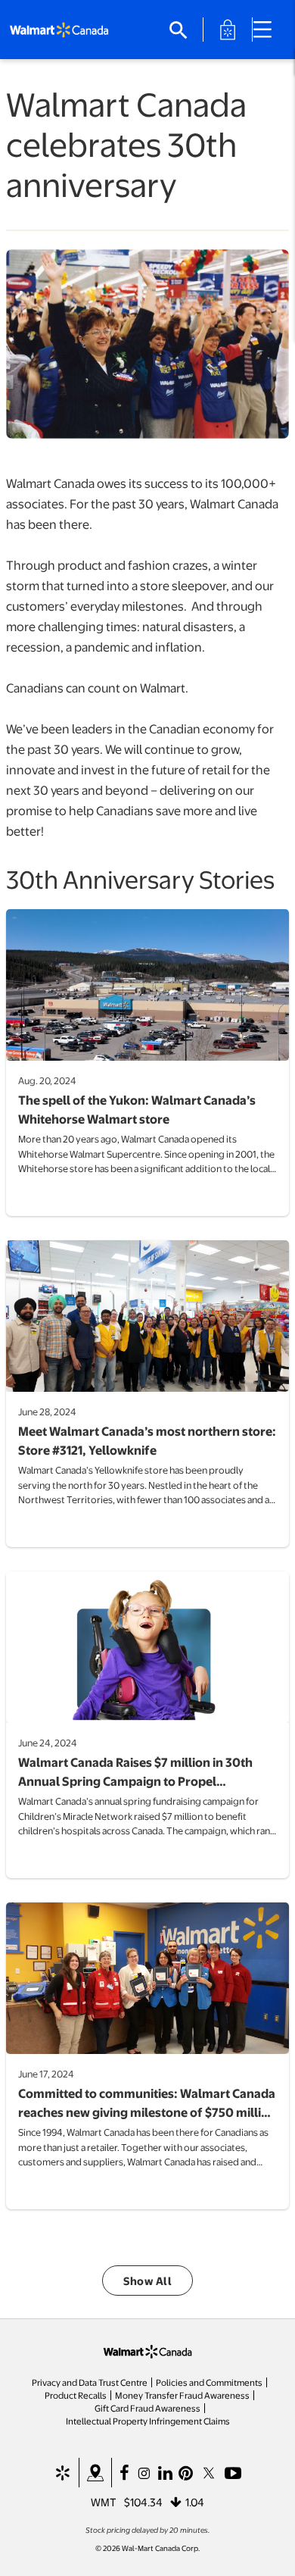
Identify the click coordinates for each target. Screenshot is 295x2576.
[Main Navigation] (268, 30)
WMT (104, 2502)
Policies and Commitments (209, 2382)
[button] (147, 2281)
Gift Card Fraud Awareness (147, 2408)
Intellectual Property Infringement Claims (148, 2421)
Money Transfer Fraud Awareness (182, 2395)
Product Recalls (76, 2395)
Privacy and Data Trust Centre (90, 2382)
